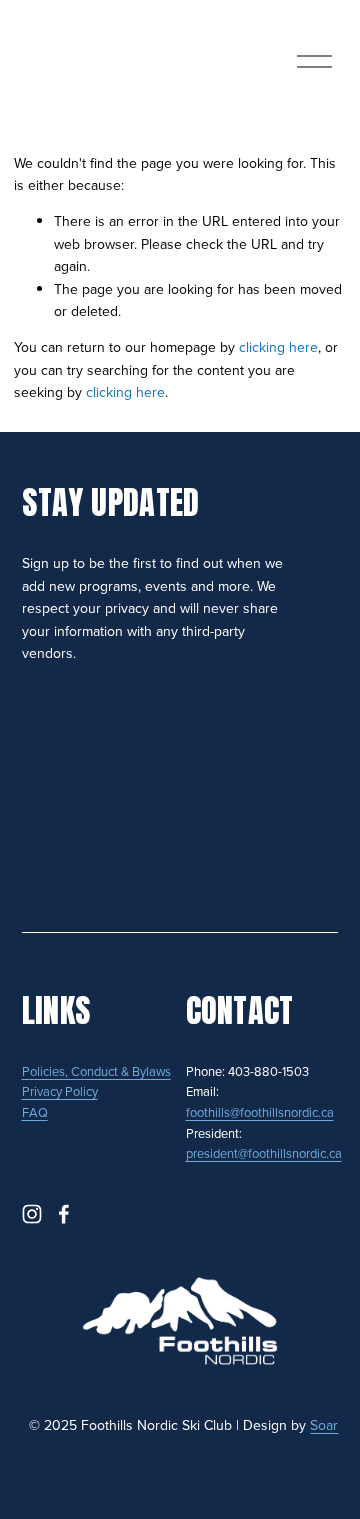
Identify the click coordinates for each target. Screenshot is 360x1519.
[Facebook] (64, 1214)
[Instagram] (32, 1214)
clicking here (278, 347)
